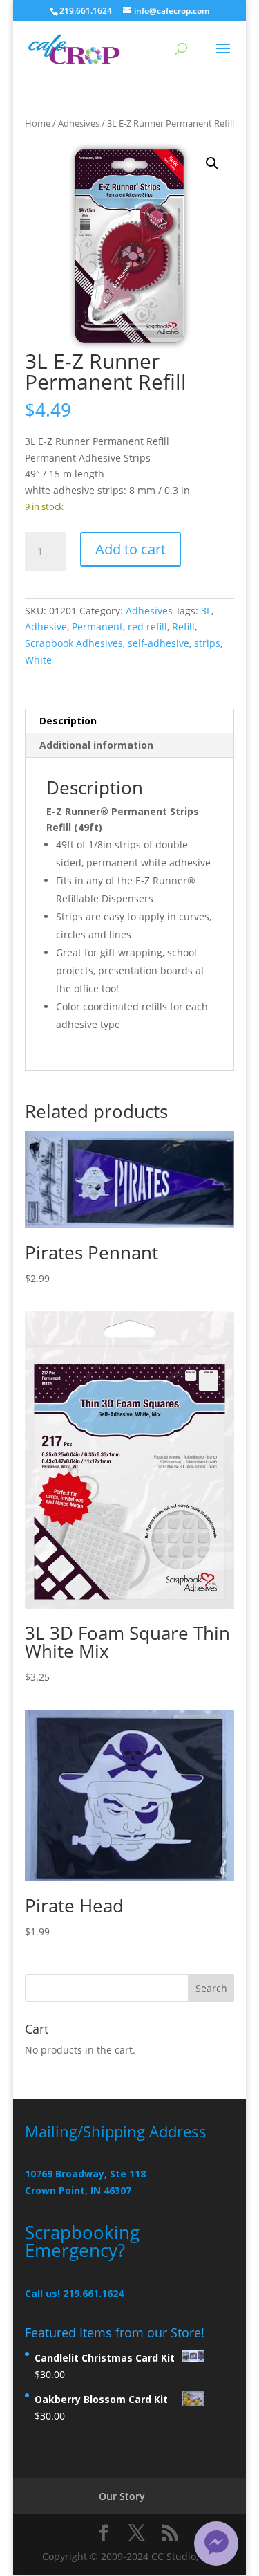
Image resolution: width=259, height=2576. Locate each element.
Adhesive (46, 627)
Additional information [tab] (96, 745)
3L (206, 611)
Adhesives (79, 123)
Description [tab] (68, 721)
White (38, 660)
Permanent (97, 627)
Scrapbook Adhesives (74, 643)
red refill (147, 627)
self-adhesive (159, 643)
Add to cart (131, 549)
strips (207, 643)
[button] (212, 163)
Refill (183, 627)
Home (38, 123)
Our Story (122, 2496)
